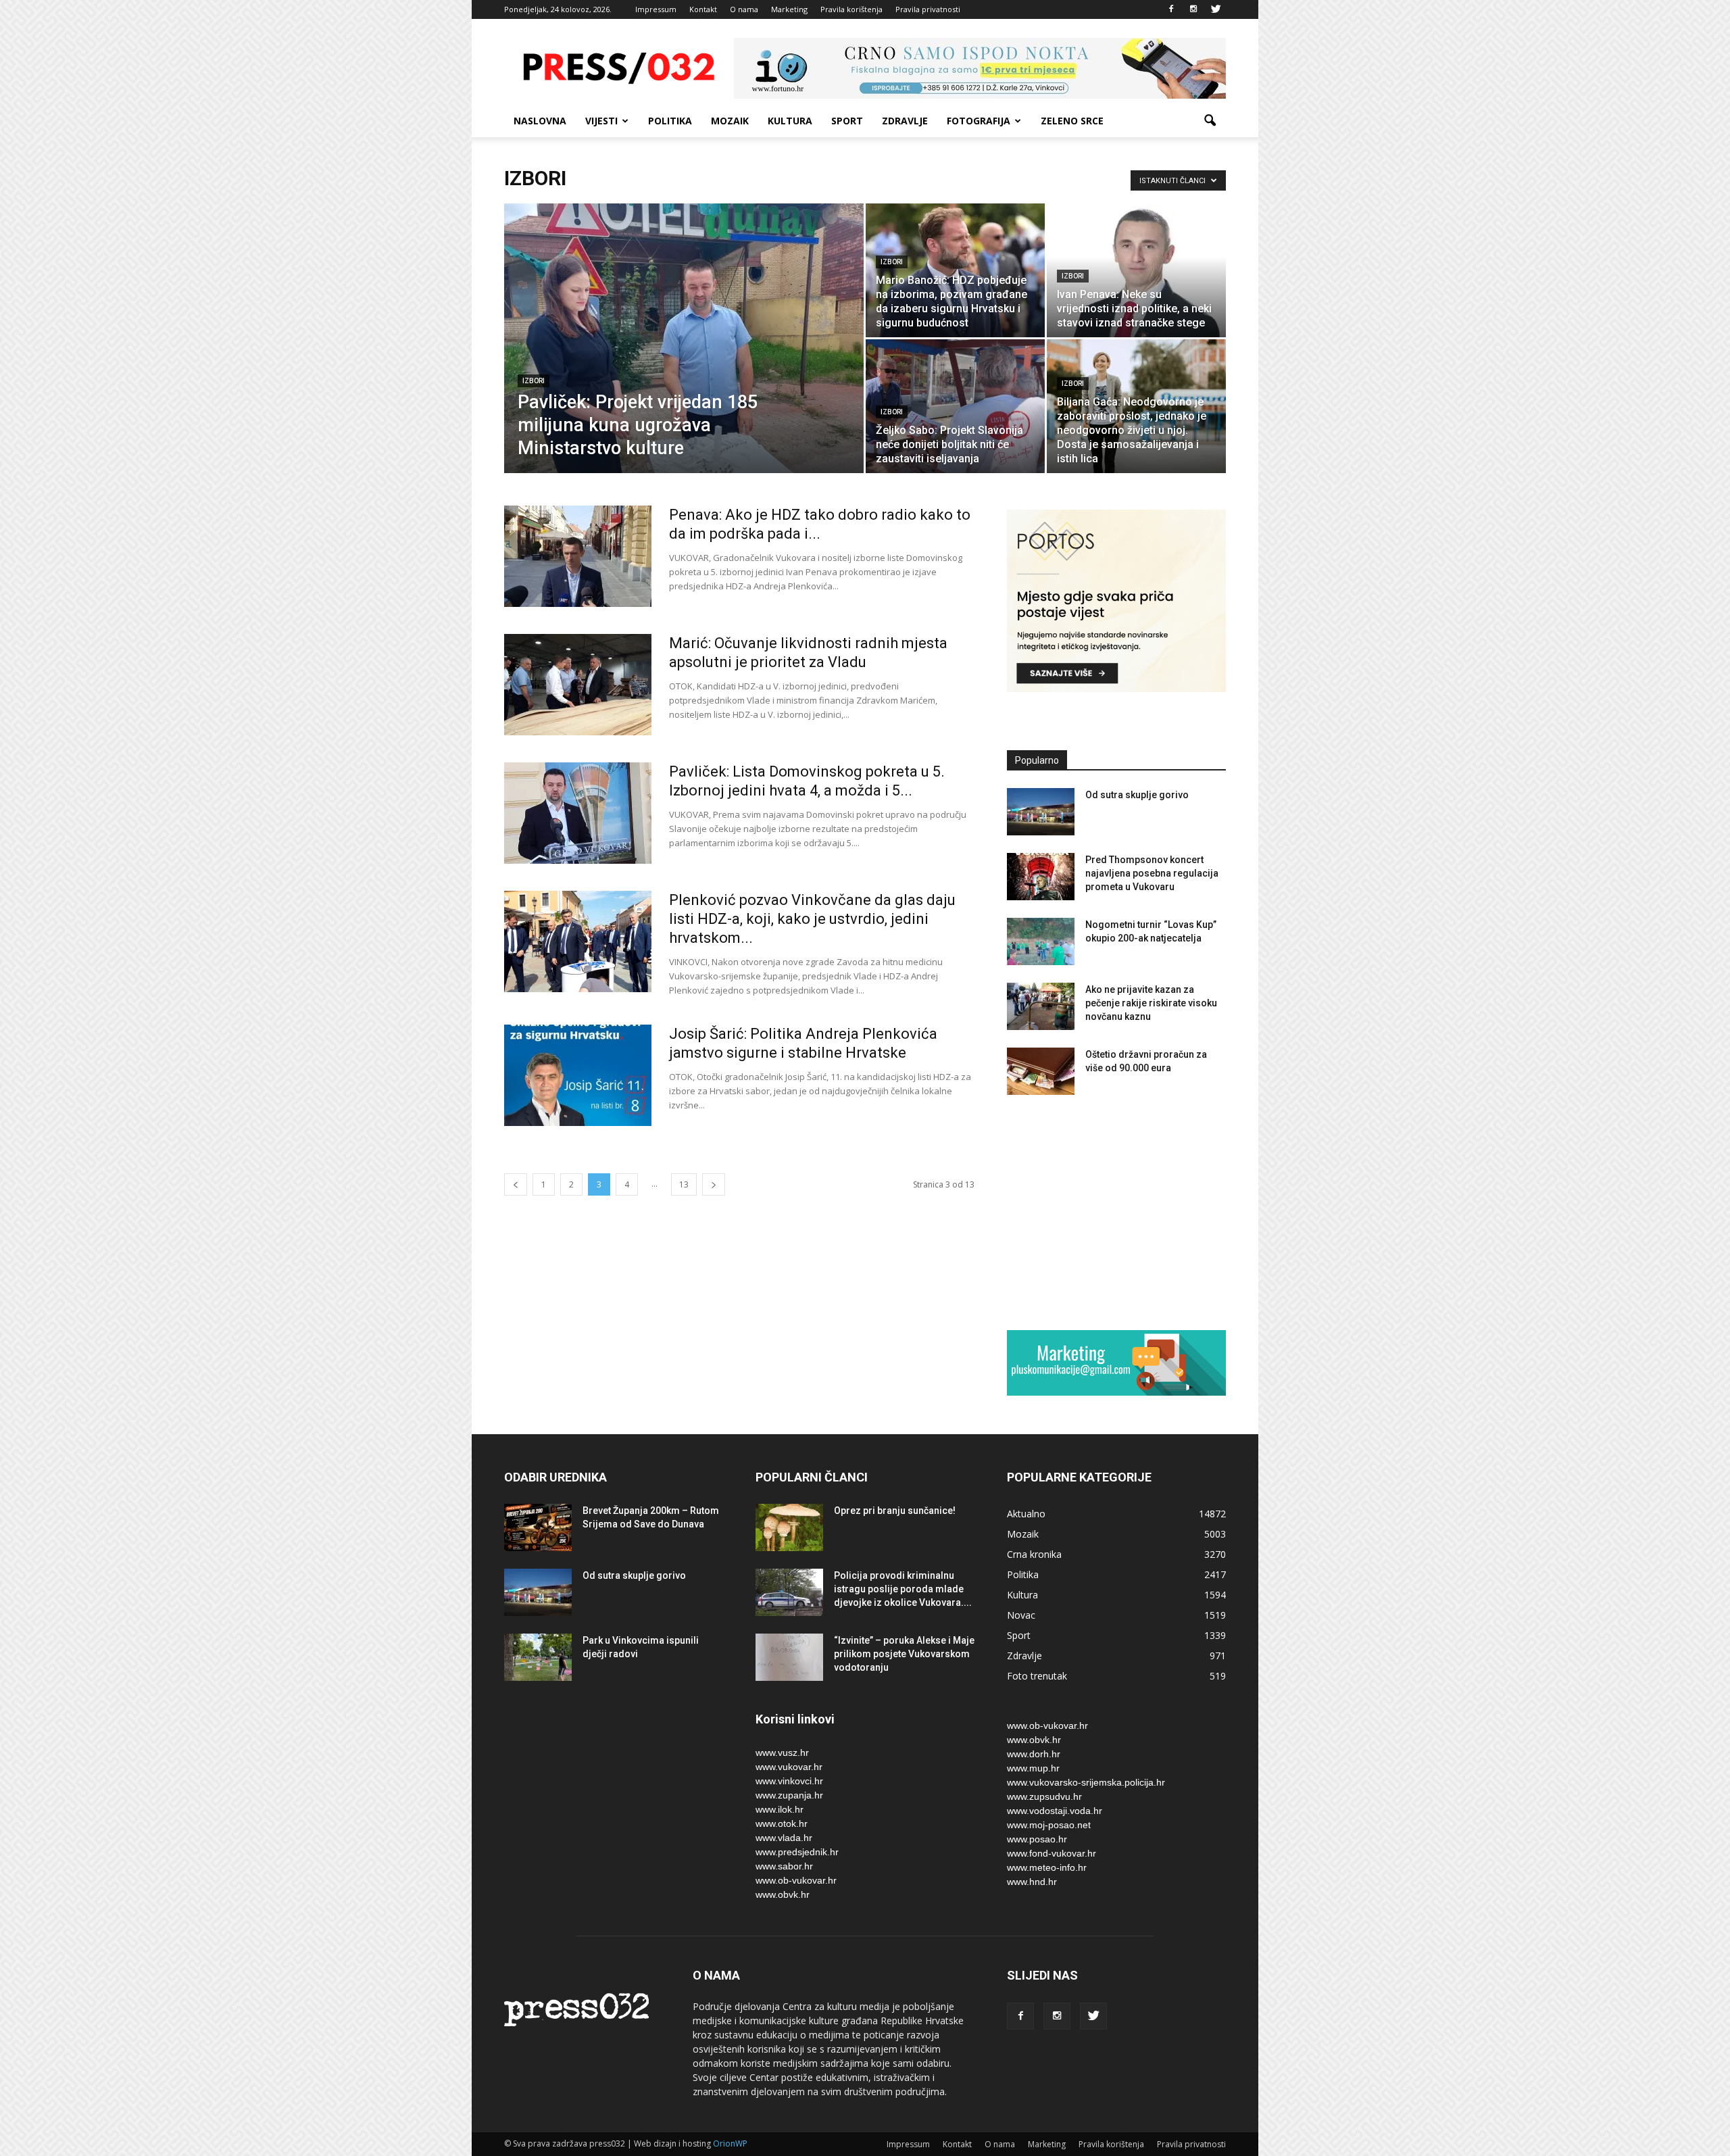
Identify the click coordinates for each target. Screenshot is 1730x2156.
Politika (670, 121)
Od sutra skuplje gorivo (1137, 795)
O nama (744, 9)
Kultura (790, 121)
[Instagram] (1193, 9)
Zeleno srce (1072, 121)
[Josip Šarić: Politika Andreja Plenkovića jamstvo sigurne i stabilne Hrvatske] (578, 1075)
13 (684, 1184)
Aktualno (1026, 1514)
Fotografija (979, 121)
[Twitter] (1216, 9)
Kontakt (703, 9)
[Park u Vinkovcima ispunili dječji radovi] (538, 1657)
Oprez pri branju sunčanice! (895, 1511)
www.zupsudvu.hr (1044, 1796)
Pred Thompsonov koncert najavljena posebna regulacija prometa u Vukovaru (1152, 873)
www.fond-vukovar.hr (1052, 1853)
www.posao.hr (1037, 1839)
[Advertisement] (1116, 1212)
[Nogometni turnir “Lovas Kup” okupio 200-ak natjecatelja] (1041, 941)
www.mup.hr (1033, 1768)
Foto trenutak (1037, 1676)
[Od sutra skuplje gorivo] (1041, 812)
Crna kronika (1034, 1554)
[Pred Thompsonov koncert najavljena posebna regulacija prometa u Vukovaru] (1041, 877)
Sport (847, 121)
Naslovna (540, 121)
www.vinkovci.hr (789, 1781)
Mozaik (730, 121)
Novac (1021, 1615)
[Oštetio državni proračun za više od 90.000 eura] (1041, 1071)
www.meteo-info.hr (1047, 1867)
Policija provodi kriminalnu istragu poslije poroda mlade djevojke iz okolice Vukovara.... (903, 1589)
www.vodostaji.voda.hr (1055, 1811)
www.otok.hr (782, 1823)
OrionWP (730, 2143)
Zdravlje (905, 121)
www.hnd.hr (1032, 1882)
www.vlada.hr (784, 1838)
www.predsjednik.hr (797, 1852)
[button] (1210, 121)
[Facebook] (1171, 9)
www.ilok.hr (780, 1809)
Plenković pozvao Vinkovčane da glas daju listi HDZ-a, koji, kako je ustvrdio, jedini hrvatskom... (812, 919)
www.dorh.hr (1034, 1754)
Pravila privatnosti (928, 9)
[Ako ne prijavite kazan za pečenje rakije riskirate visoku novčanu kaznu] (1041, 1006)
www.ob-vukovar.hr (796, 1880)
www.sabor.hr (784, 1866)
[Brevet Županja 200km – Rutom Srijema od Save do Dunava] (538, 1527)
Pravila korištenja (851, 9)
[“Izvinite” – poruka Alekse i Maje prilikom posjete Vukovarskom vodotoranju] (789, 1657)
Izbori (534, 381)
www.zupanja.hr (789, 1795)
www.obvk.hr (783, 1894)
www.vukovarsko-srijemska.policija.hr (1086, 1782)
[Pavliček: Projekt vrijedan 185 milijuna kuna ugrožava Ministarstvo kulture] (684, 360)
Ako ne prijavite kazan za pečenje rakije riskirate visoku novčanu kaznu (1151, 1003)
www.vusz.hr (782, 1753)
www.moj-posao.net (1049, 1825)
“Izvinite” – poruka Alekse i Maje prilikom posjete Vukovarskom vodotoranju (904, 1654)
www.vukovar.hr (789, 1767)
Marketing (789, 9)
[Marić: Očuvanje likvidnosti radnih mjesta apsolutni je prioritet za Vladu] (578, 685)
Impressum (656, 9)
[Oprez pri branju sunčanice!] (789, 1527)
